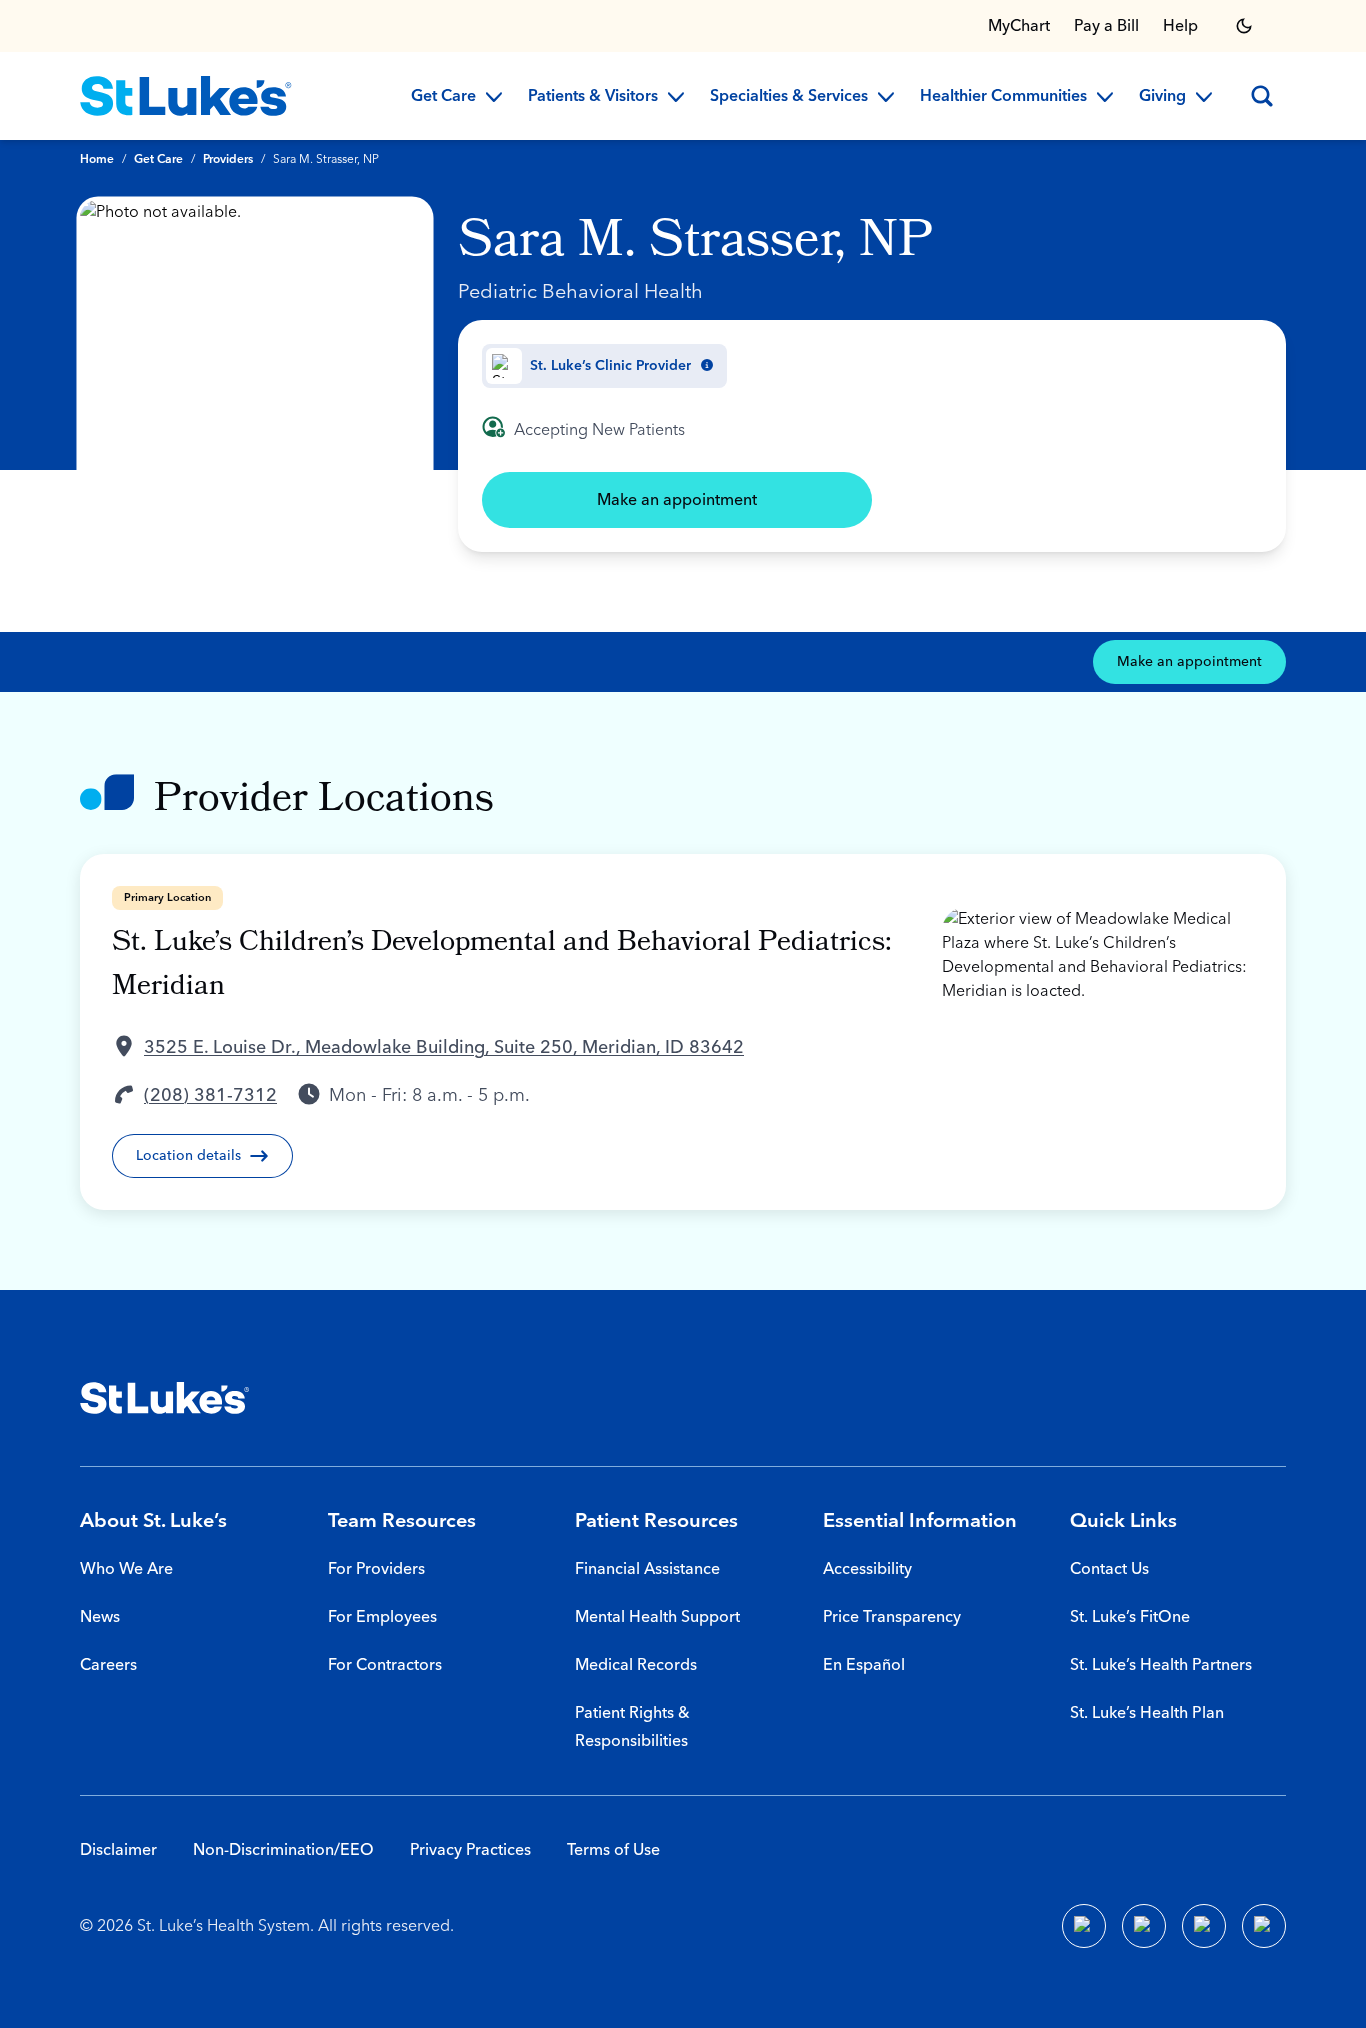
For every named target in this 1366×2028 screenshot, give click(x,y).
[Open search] (1262, 96)
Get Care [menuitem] (443, 97)
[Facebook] (1084, 1926)
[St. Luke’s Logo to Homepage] (186, 96)
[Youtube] (1204, 1926)
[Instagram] (1264, 1926)
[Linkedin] (1144, 1926)
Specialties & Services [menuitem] (789, 97)
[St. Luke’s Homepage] (165, 1398)
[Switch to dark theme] (1244, 26)
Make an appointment (677, 500)
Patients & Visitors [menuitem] (593, 97)
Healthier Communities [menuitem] (1003, 97)
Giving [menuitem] (1162, 97)
